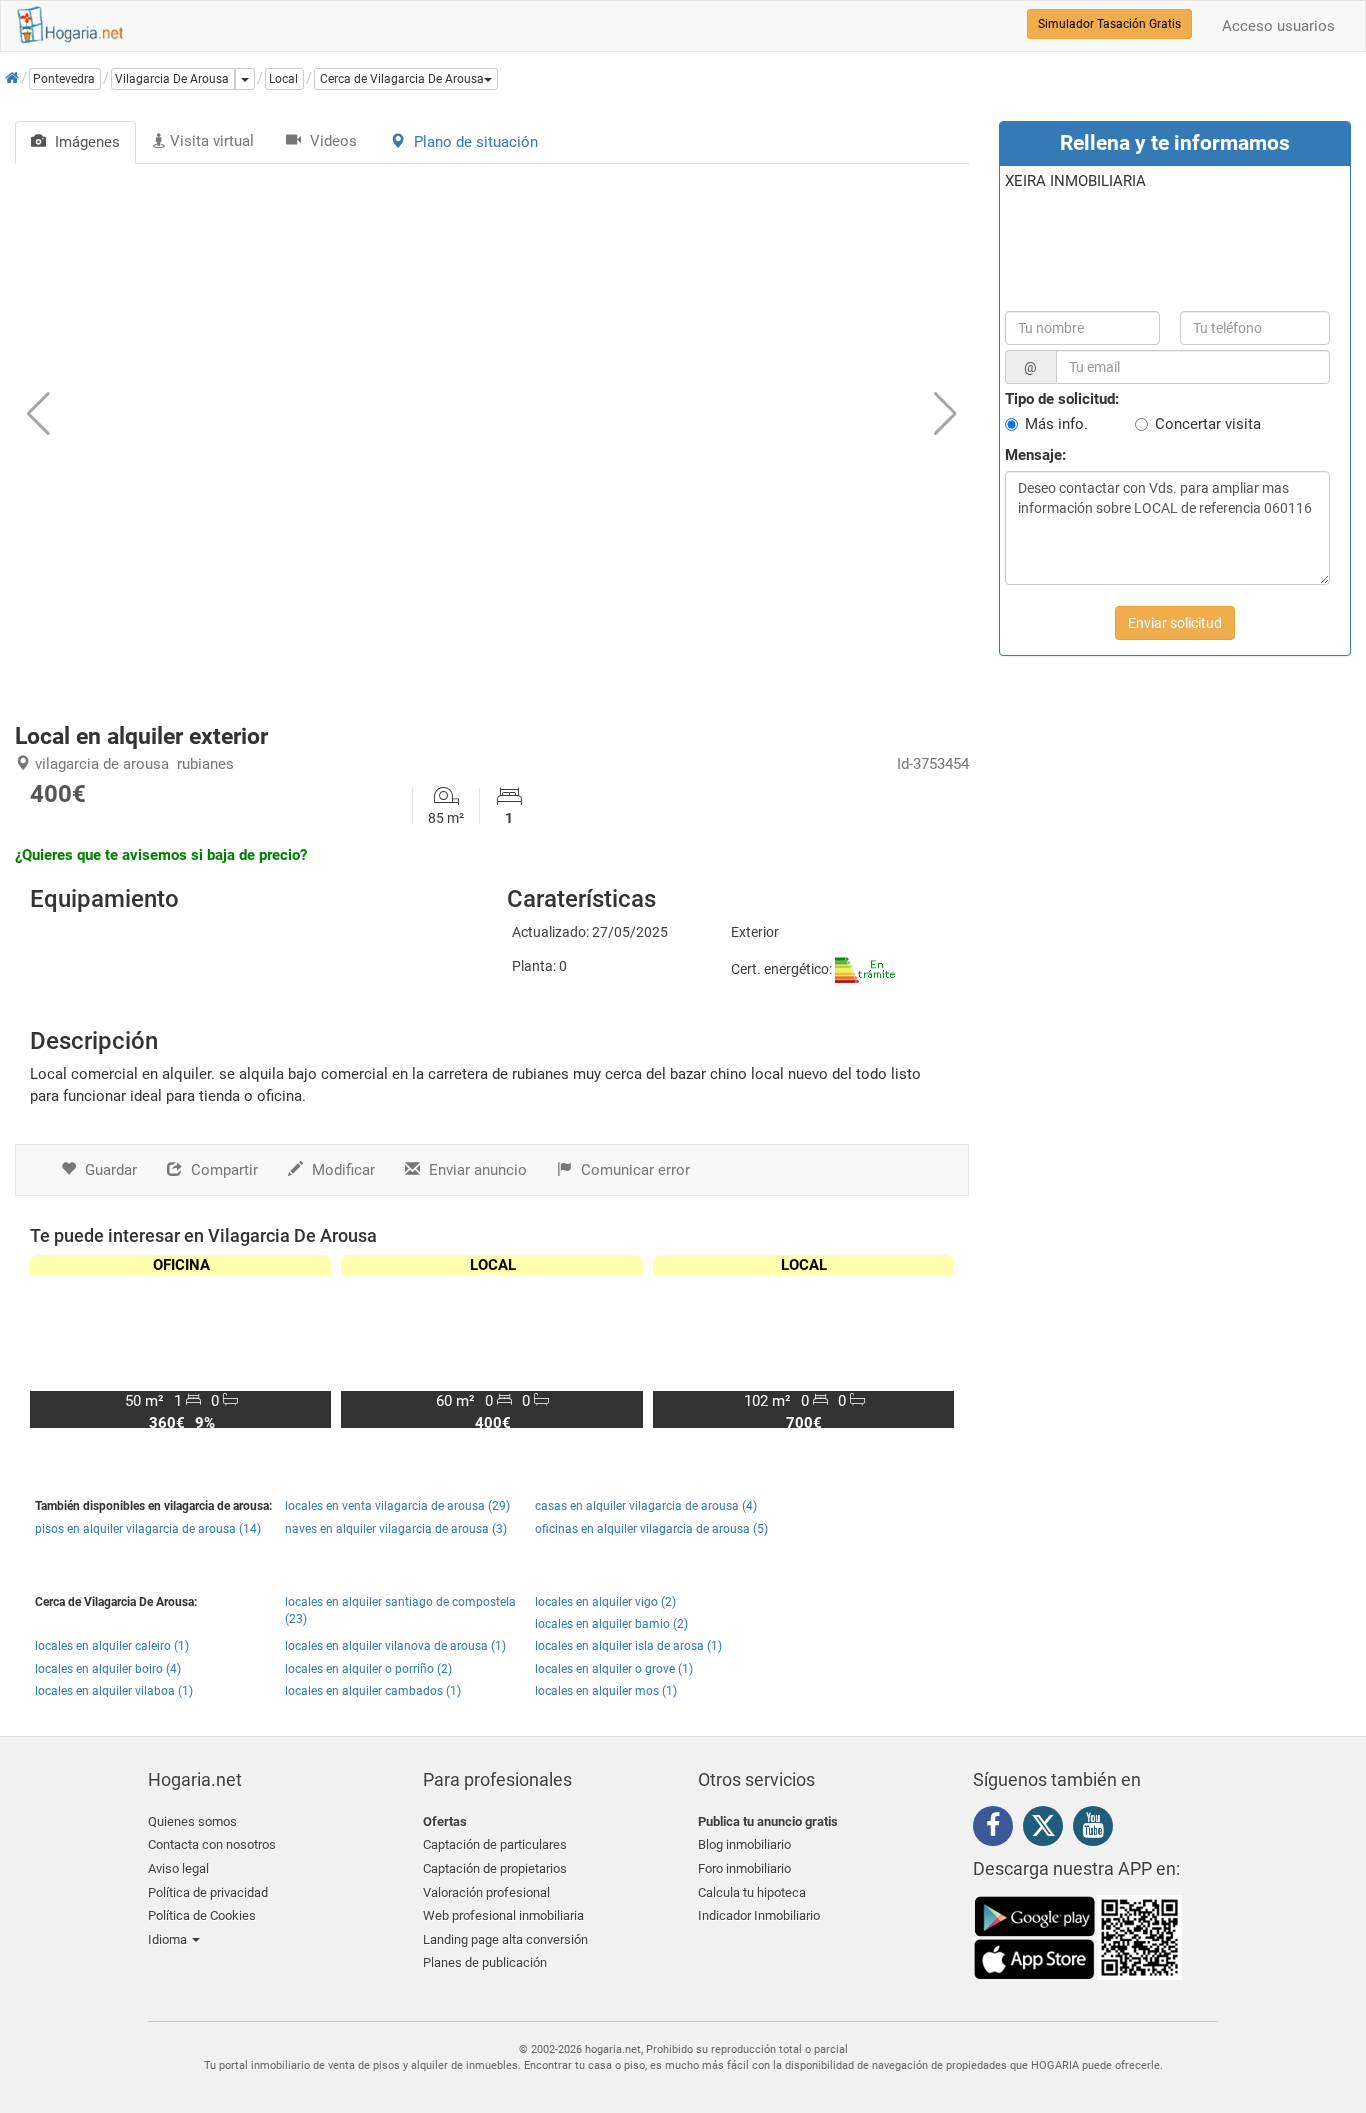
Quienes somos (192, 1821)
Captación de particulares (495, 1844)
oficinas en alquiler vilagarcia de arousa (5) (651, 1529)
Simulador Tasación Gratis (1109, 24)
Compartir (222, 1170)
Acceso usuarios (1278, 26)
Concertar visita (1208, 424)
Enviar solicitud (1175, 623)
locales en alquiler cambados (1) (373, 1691)
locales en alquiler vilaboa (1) (114, 1691)
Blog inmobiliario (744, 1844)
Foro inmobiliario (744, 1868)
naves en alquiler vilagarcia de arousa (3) (396, 1529)
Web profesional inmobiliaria (503, 1915)
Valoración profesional (486, 1892)
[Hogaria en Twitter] (1048, 1830)
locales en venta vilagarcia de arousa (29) (397, 1506)
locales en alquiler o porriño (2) (368, 1669)
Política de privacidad (208, 1892)
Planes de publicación (485, 1962)
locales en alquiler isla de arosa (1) (628, 1646)
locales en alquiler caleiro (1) (112, 1646)
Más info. (1056, 424)
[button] (406, 79)
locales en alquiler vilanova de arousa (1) (395, 1646)
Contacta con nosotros (212, 1844)
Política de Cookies (202, 1915)
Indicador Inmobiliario (759, 1915)
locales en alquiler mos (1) (606, 1691)
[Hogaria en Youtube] (1098, 1829)
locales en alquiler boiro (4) (108, 1669)
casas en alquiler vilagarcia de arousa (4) (646, 1506)
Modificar (341, 1170)
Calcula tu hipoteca (752, 1892)
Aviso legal (178, 1868)
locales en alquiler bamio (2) (611, 1624)
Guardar (109, 1170)
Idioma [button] (169, 1939)
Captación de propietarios (495, 1868)
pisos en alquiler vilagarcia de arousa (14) (148, 1529)
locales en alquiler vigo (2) (605, 1602)
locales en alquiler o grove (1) (614, 1669)
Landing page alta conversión (505, 1939)
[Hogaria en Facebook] (998, 1829)
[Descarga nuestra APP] (1078, 1936)
